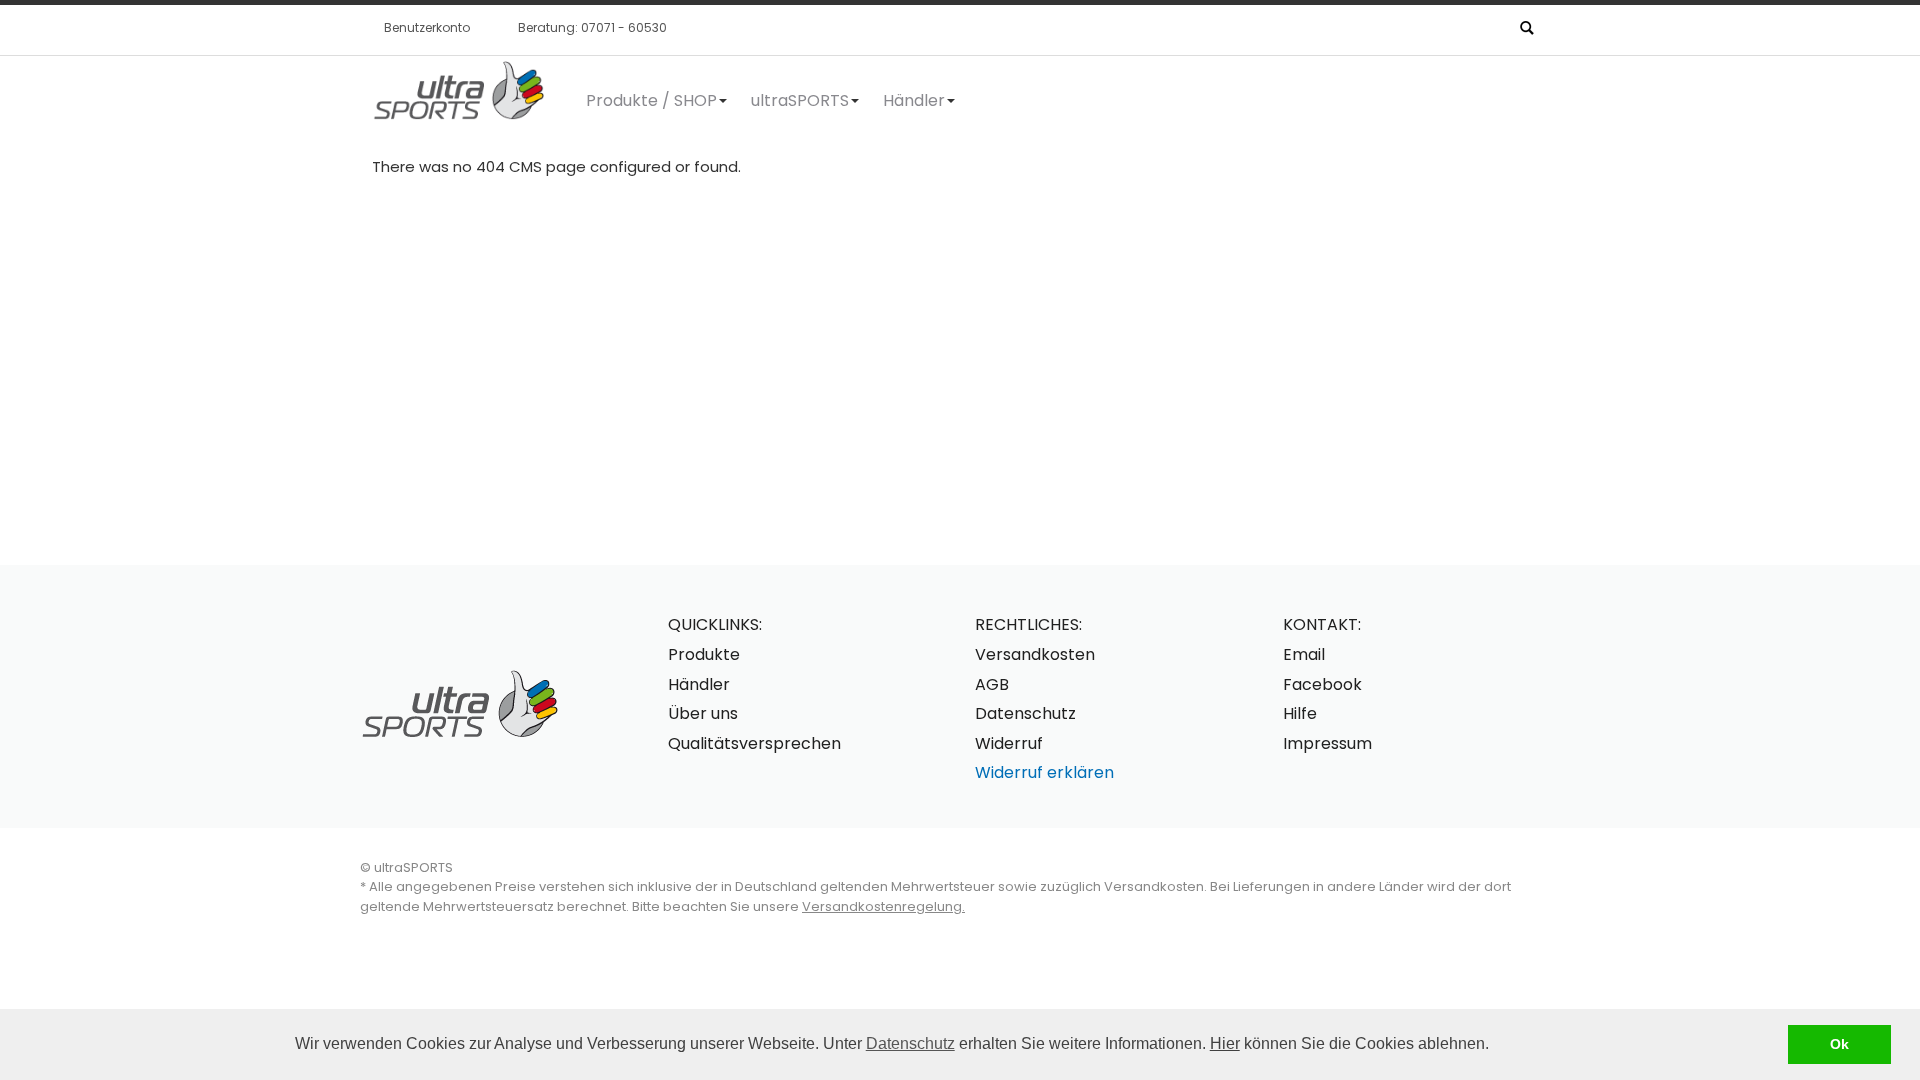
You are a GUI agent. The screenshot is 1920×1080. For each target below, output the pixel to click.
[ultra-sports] (458, 90)
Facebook (1322, 684)
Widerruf (1009, 743)
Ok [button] (1839, 1044)
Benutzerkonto (427, 27)
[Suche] (1526, 27)
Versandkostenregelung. (883, 906)
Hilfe (1300, 713)
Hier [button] (1225, 1043)
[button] (1496, 1046)
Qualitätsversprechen (754, 743)
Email (1304, 654)
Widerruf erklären (1044, 772)
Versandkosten (1035, 654)
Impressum (1327, 743)
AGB (992, 684)
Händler (699, 684)
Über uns (703, 713)
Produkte (704, 654)
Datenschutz (910, 1043)
